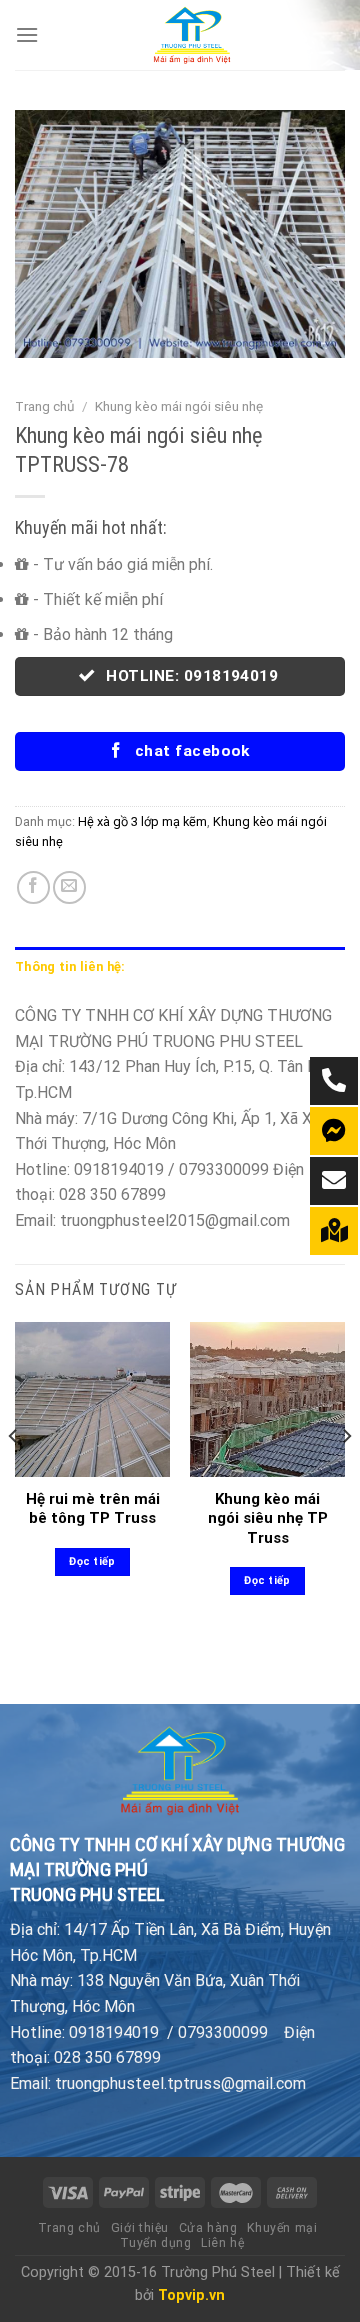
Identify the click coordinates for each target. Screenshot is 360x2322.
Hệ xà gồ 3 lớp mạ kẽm (142, 821)
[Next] (346, 1476)
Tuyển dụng (155, 2243)
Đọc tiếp (92, 1561)
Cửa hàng (208, 2228)
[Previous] (14, 1476)
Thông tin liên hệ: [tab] (70, 966)
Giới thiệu (140, 2228)
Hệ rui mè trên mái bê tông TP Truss (93, 1509)
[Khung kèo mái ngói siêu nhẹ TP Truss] (267, 1399)
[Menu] (27, 34)
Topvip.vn (191, 2295)
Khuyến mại (282, 2228)
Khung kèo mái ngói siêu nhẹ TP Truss (268, 1518)
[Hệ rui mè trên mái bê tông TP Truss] (92, 1399)
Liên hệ (222, 2243)
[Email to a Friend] (69, 887)
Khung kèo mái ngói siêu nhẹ (179, 406)
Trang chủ (45, 406)
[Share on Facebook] (33, 887)
